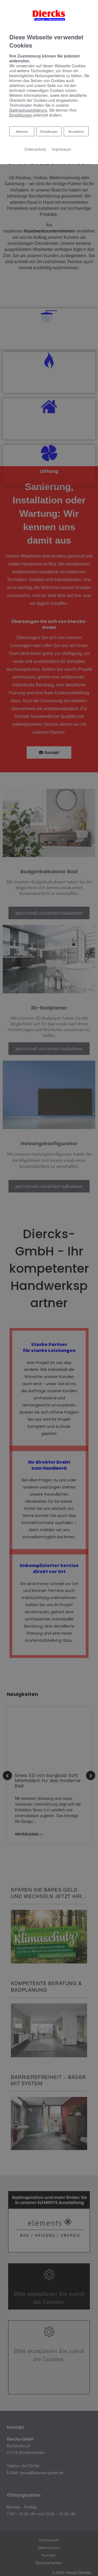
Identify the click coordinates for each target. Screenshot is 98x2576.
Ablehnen (22, 131)
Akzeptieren (76, 131)
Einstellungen (49, 131)
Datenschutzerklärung (28, 110)
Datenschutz (35, 149)
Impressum (61, 149)
